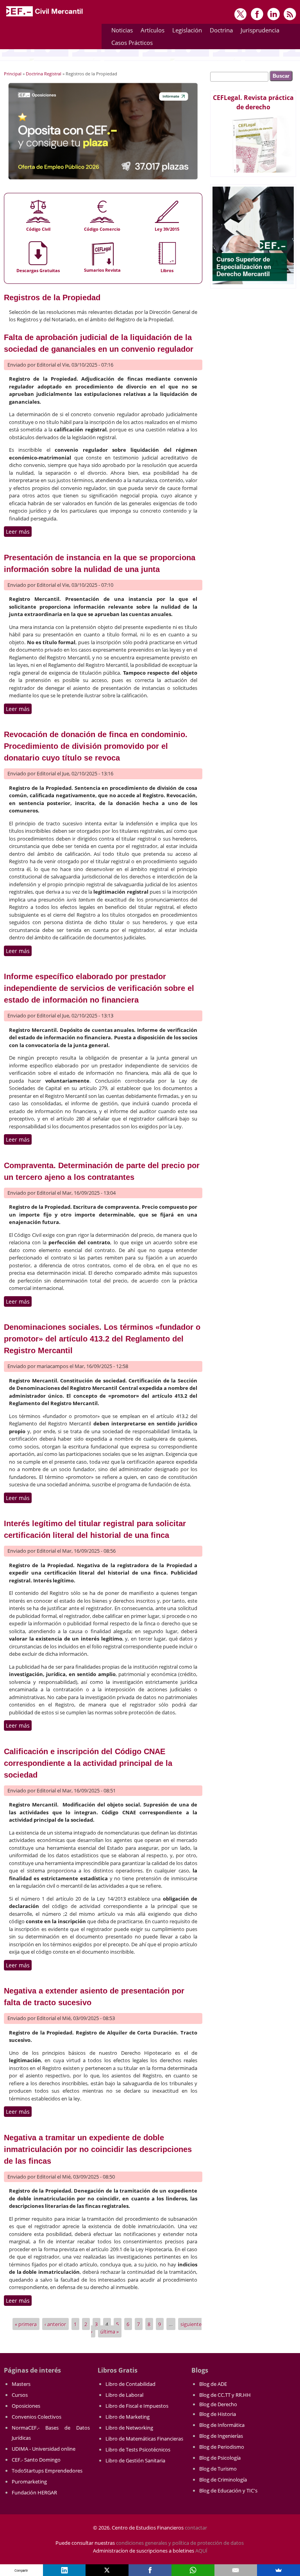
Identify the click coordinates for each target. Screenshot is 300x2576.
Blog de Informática (222, 2425)
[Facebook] (150, 2570)
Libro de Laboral (124, 2395)
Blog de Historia (218, 2414)
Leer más (19, 532)
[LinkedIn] (64, 2570)
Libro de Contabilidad (130, 2384)
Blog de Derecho (218, 2404)
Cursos (20, 2395)
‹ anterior (55, 2324)
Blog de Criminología (223, 2480)
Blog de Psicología (220, 2458)
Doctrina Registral (44, 74)
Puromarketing (29, 2482)
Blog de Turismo (218, 2469)
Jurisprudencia (258, 31)
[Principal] (45, 16)
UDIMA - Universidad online (44, 2449)
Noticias (122, 30)
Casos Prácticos (130, 44)
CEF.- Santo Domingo (36, 2460)
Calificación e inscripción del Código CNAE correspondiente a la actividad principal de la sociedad (88, 1763)
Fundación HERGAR (34, 2492)
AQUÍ (201, 2551)
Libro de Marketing (128, 2417)
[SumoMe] (279, 2570)
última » (110, 2332)
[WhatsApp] (193, 2570)
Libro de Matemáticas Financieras (144, 2439)
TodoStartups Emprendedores (47, 2471)
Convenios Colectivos (37, 2417)
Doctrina (219, 31)
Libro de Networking (129, 2428)
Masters (21, 2384)
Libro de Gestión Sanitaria (135, 2460)
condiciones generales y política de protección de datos (180, 2543)
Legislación (185, 31)
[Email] (236, 2570)
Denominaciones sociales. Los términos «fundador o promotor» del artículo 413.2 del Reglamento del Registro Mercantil (102, 1339)
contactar (196, 2528)
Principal (13, 74)
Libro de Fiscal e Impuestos (137, 2406)
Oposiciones (26, 2406)
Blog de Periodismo (222, 2447)
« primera (26, 2324)
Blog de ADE (213, 2384)
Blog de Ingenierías (221, 2436)
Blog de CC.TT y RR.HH (225, 2395)
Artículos (151, 31)
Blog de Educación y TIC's (228, 2490)
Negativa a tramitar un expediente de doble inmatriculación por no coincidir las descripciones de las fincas (98, 2149)
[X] (107, 2570)
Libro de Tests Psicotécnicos (138, 2450)
